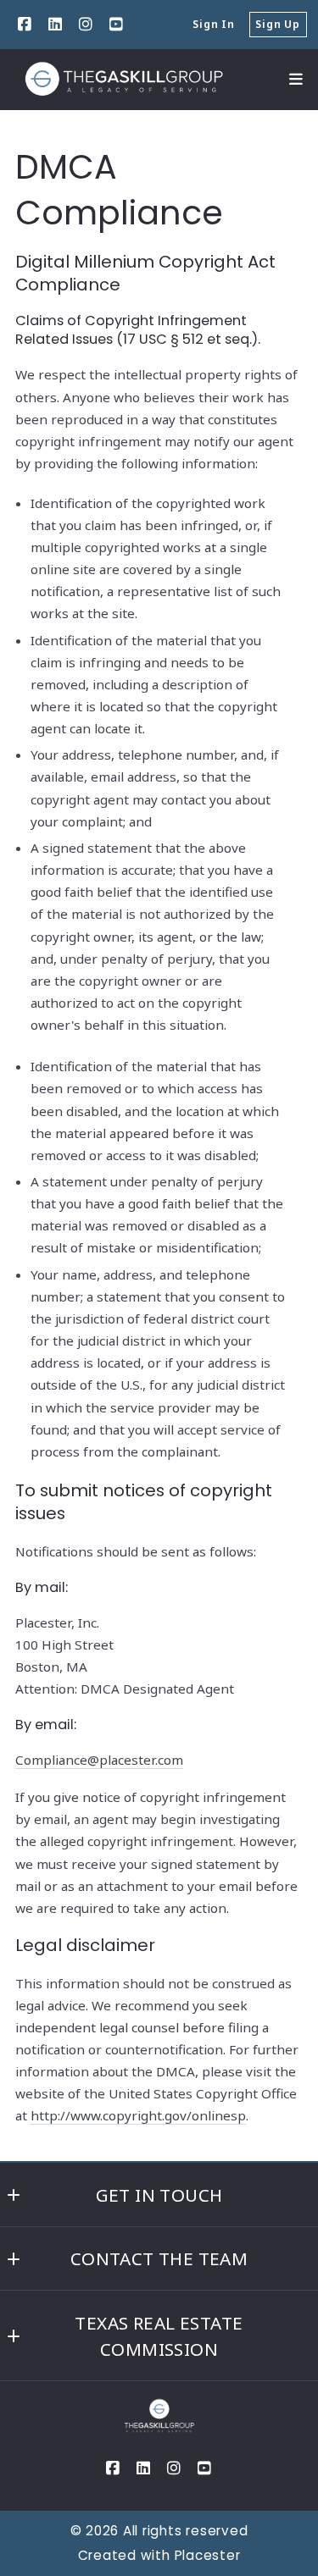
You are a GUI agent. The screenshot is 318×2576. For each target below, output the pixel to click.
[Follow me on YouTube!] (116, 25)
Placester (208, 2555)
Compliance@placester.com (99, 1760)
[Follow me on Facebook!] (25, 25)
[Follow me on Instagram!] (86, 25)
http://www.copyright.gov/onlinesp (138, 2115)
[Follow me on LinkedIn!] (55, 25)
